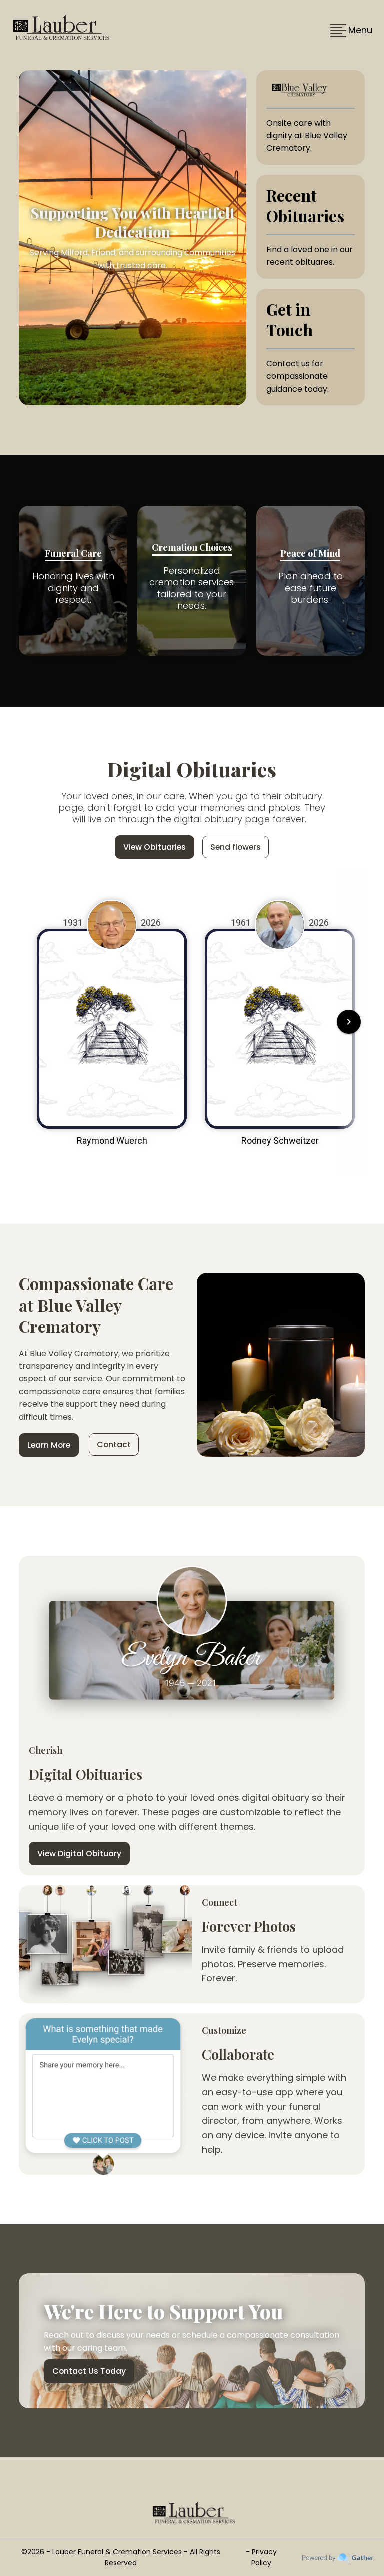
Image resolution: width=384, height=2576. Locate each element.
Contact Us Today (89, 2371)
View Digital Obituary (79, 1853)
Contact (114, 1444)
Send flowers (236, 847)
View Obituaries (155, 847)
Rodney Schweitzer (280, 1141)
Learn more (49, 1445)
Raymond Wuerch (112, 1141)
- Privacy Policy (261, 2557)
